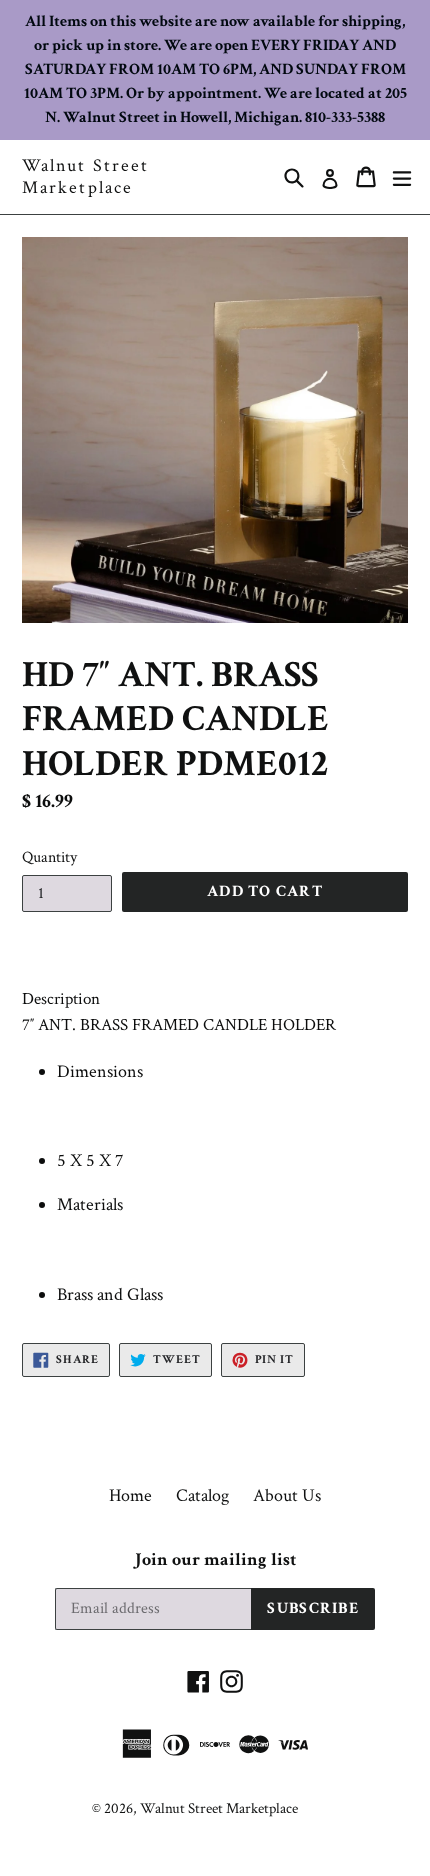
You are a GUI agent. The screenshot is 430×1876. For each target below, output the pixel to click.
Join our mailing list (215, 1560)
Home (130, 1495)
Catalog (202, 1495)
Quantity (49, 857)
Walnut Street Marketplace (85, 176)
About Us (287, 1495)
